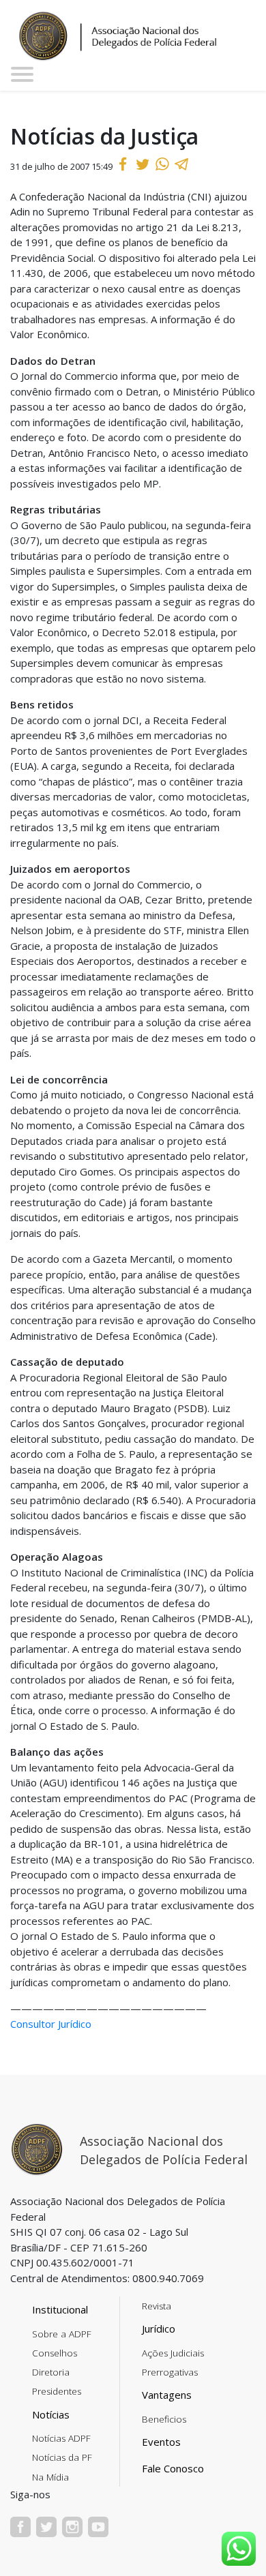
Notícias (51, 2414)
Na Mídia (50, 2477)
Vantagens (167, 2395)
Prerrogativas (170, 2372)
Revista (157, 2306)
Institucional (60, 2309)
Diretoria (51, 2372)
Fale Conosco (173, 2468)
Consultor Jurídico (51, 2024)
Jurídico (159, 2328)
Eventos (161, 2442)
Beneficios (164, 2419)
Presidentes (57, 2391)
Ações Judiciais (173, 2353)
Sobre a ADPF (62, 2334)
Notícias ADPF (61, 2438)
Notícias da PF (62, 2457)
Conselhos (55, 2353)
